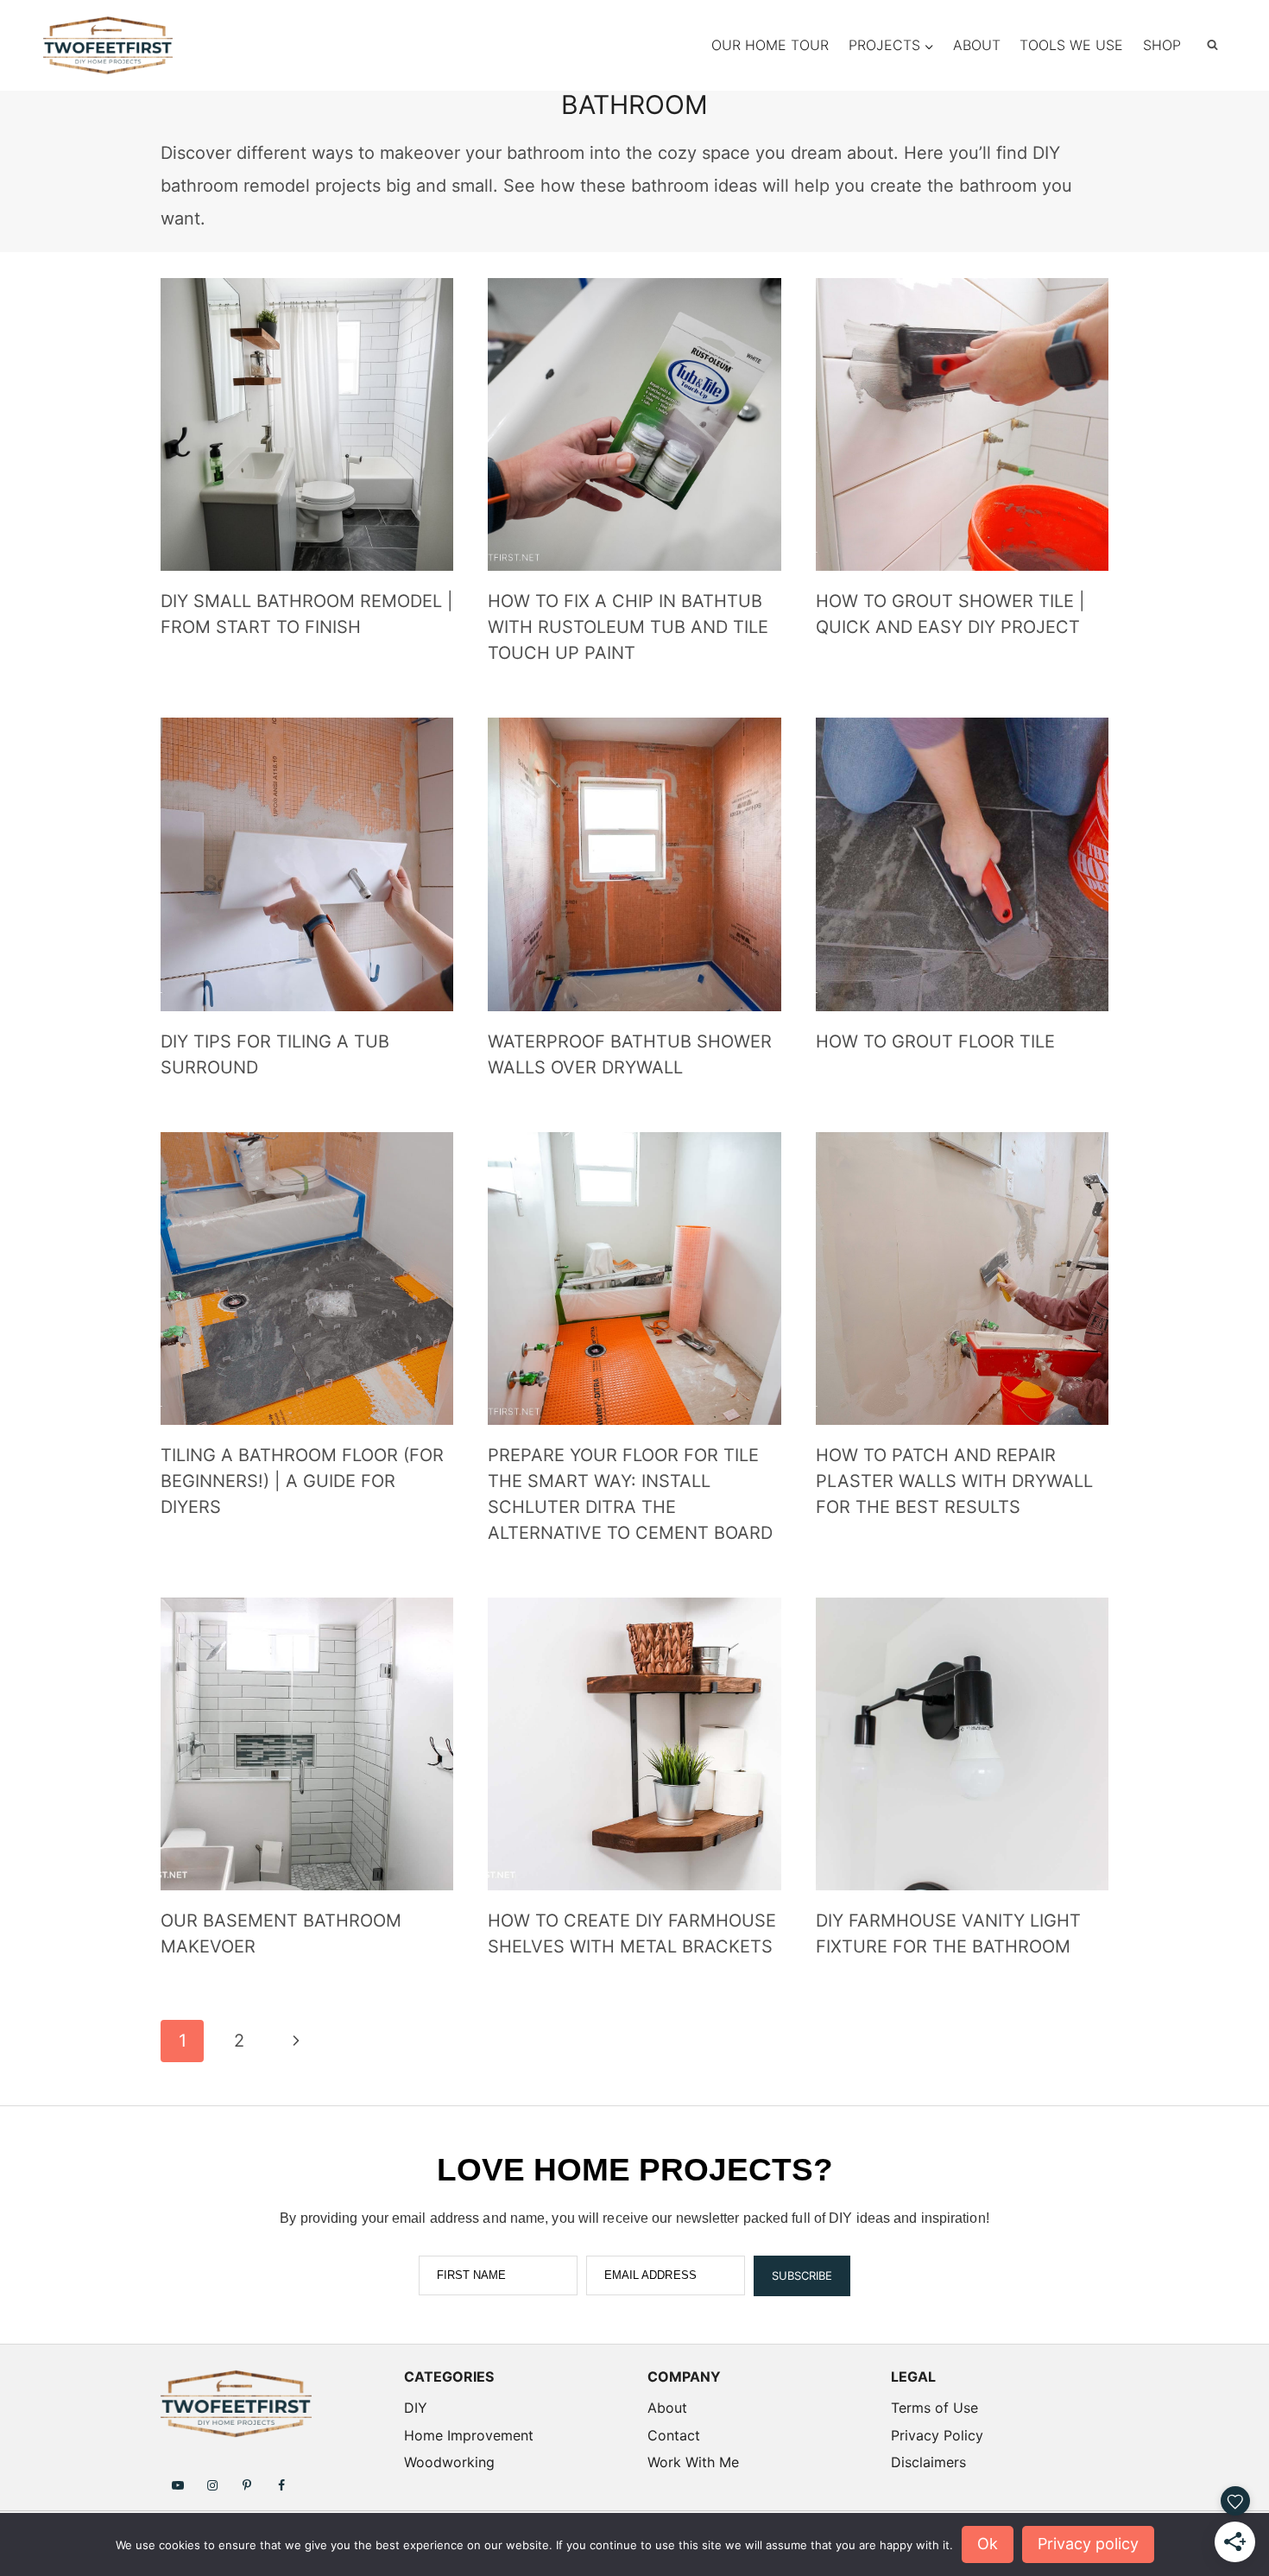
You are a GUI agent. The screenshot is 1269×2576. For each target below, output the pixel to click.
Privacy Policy (937, 2435)
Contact (674, 2435)
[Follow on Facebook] (281, 2484)
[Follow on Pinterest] (247, 2484)
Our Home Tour (770, 45)
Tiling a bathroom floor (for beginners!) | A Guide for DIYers (302, 1481)
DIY (416, 2408)
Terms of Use (934, 2408)
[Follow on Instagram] (212, 2484)
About (977, 45)
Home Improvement (469, 2435)
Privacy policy (1088, 2544)
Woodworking (449, 2462)
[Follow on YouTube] (178, 2484)
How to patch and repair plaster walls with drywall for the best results (954, 1481)
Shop (1162, 45)
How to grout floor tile (935, 1041)
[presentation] (307, 424)
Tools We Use (1071, 45)
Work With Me (693, 2462)
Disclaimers (928, 2462)
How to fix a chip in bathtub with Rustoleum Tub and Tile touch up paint (628, 627)
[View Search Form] (1212, 45)
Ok (988, 2544)
